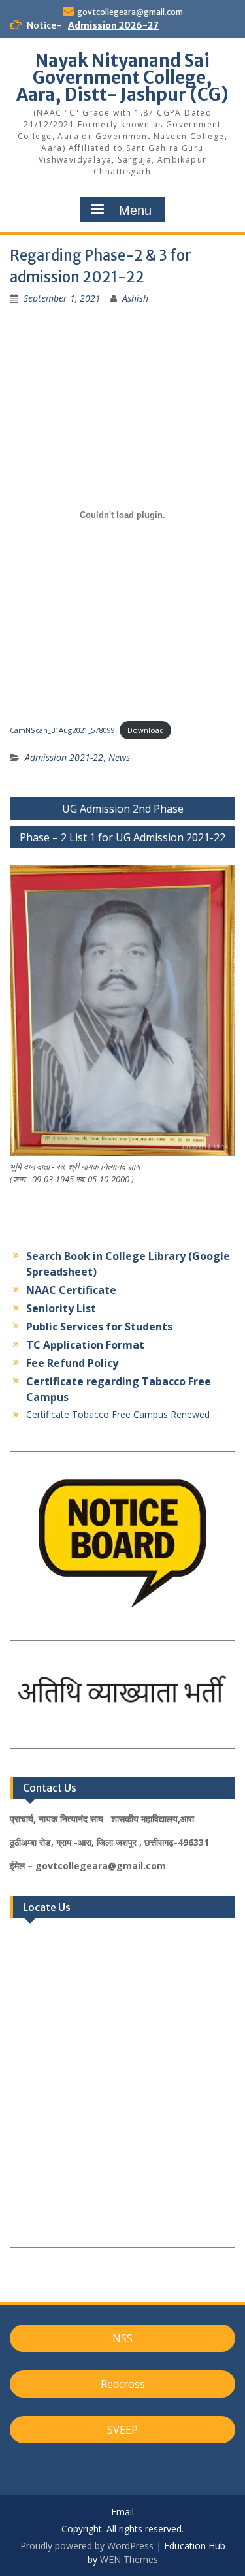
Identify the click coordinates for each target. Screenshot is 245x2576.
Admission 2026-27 (113, 25)
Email (122, 2512)
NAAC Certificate (71, 1290)
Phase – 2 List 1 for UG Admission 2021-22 (122, 837)
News (119, 757)
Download (146, 730)
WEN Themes (129, 2559)
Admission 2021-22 (64, 757)
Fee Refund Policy (72, 1363)
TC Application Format (85, 1345)
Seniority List (61, 1308)
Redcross (123, 2384)
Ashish (135, 298)
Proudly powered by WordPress (87, 2546)
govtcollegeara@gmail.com (130, 12)
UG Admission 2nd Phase (123, 809)
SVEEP (122, 2430)
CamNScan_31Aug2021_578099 (62, 730)
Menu (135, 210)
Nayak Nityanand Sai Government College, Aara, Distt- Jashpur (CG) (122, 77)
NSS (122, 2338)
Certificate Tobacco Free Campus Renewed (118, 1414)
